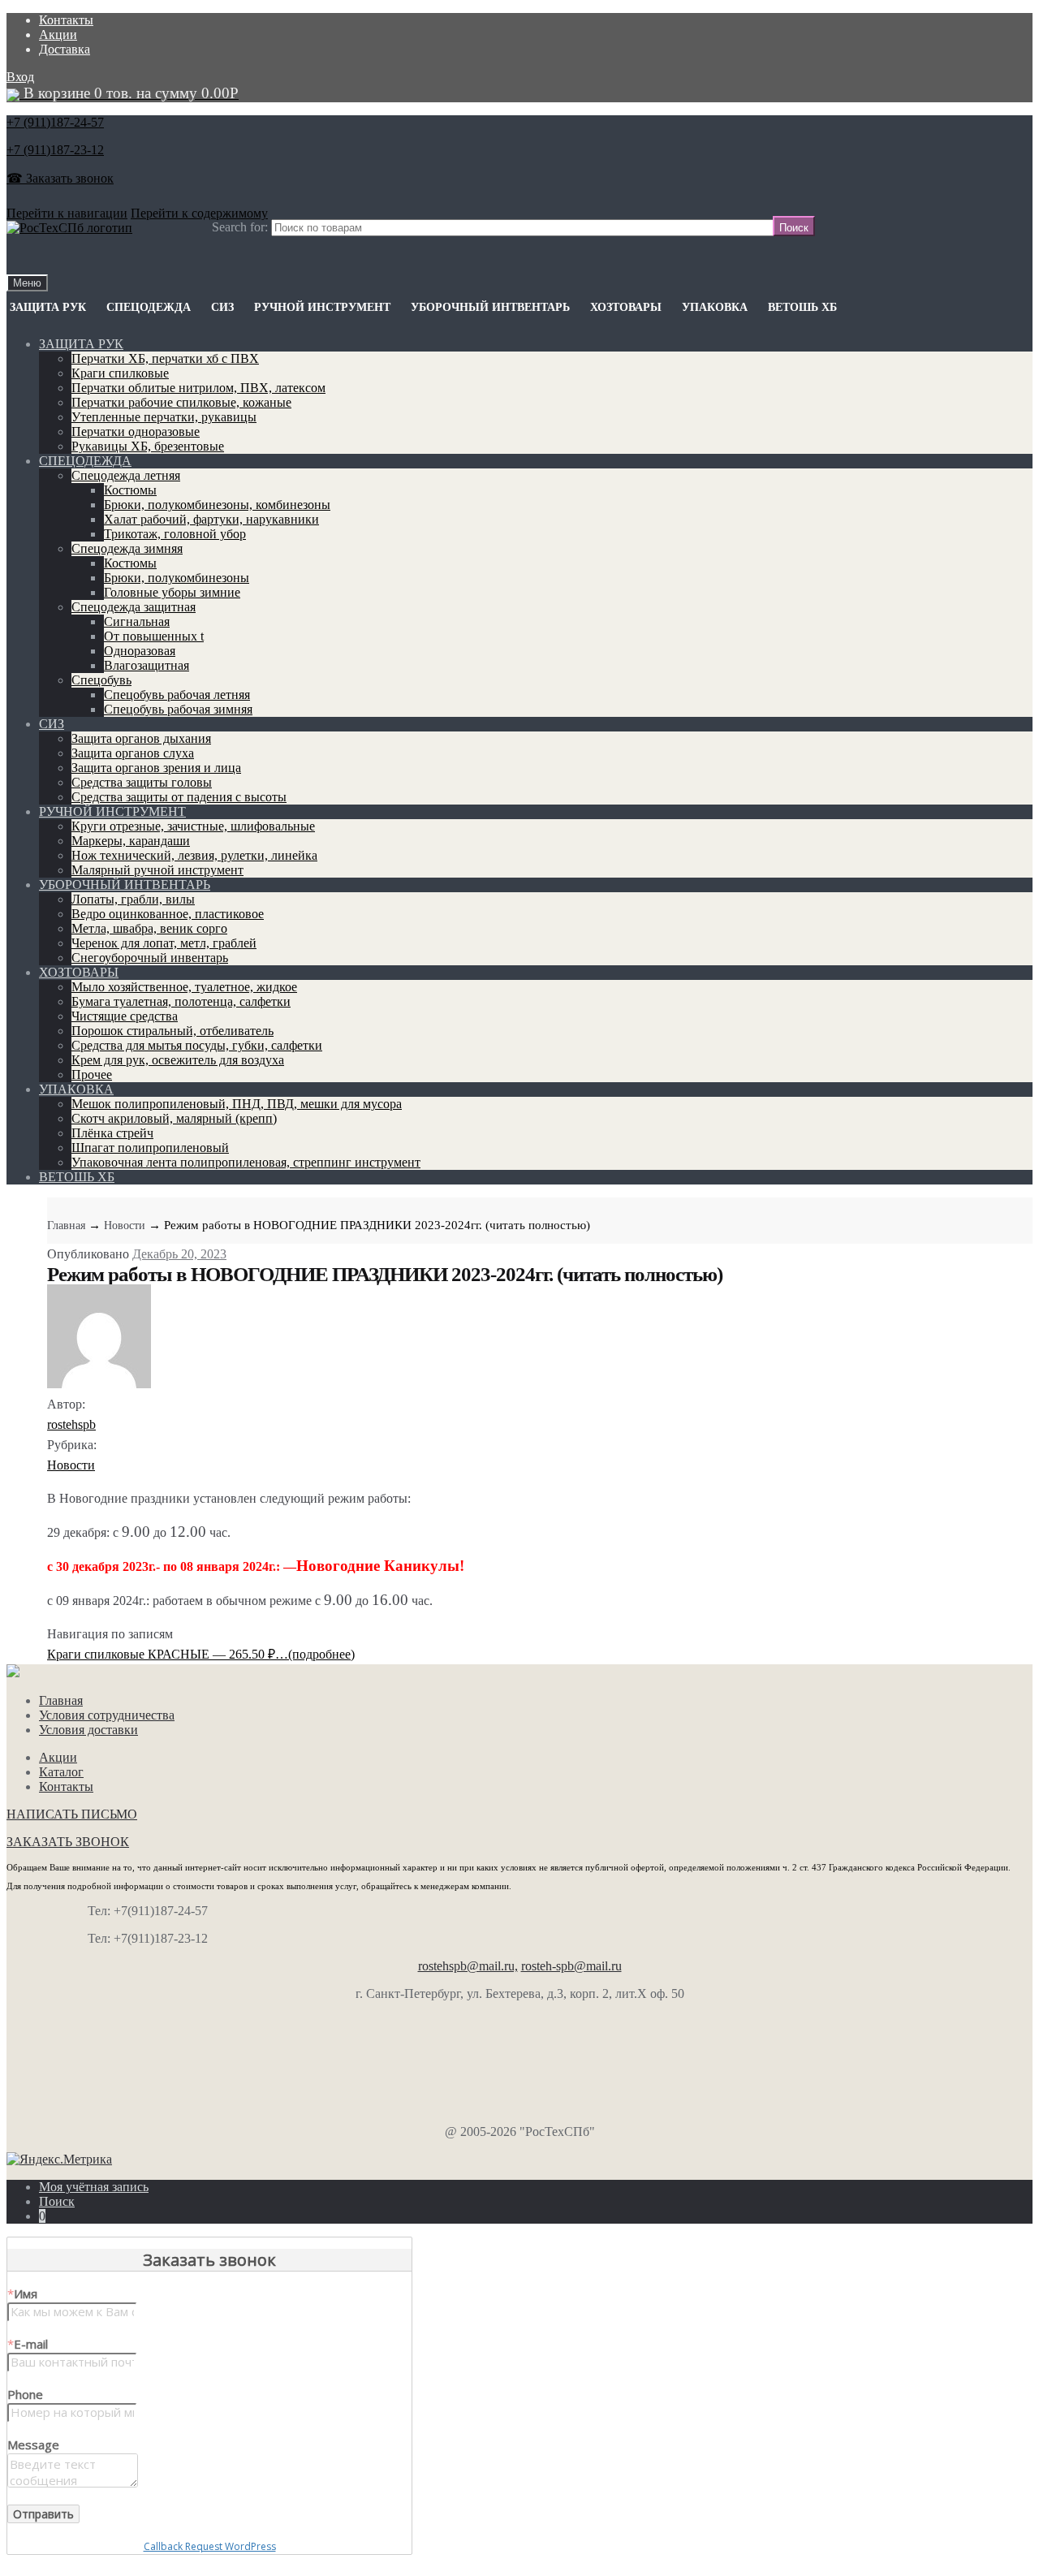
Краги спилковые (120, 373)
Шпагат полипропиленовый (150, 1148)
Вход (20, 77)
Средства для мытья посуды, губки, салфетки (197, 1045)
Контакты (66, 20)
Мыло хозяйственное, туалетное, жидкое (184, 987)
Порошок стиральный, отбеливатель (172, 1031)
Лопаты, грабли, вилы (133, 899)
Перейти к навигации (67, 213)
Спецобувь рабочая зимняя (178, 709)
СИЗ (222, 307)
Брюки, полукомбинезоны (177, 578)
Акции (58, 35)
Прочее (92, 1074)
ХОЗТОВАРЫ (626, 307)
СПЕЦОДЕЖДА (149, 307)
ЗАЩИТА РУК (48, 307)
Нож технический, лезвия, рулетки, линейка (194, 855)
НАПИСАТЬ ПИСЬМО (72, 1814)
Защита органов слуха (133, 753)
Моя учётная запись (94, 2187)
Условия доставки (88, 1730)
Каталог (61, 1772)
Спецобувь (101, 680)
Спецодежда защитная (134, 607)
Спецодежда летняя (126, 475)
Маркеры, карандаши (131, 841)
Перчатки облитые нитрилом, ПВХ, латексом (198, 388)
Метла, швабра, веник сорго (149, 928)
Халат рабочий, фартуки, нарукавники (211, 519)
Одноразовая (140, 651)
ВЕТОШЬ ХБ (802, 307)
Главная (66, 1225)
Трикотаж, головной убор (175, 534)
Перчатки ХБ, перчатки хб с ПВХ (165, 358)
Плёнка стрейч (112, 1133)
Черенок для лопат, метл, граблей (164, 943)
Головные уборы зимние (172, 592)
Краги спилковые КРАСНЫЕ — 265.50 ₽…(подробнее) (201, 1654)
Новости (125, 1225)
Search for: (240, 227)
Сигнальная (137, 621)
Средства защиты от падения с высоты (179, 797)
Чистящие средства (125, 1016)
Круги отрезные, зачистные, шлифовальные (193, 826)
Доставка (65, 49)
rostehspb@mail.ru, (468, 1966)
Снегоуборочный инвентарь (150, 958)
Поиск (57, 2201)
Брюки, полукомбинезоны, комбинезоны (217, 505)
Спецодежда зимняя (127, 548)
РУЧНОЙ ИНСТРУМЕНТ (322, 307)
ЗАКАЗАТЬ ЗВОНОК (68, 1842)
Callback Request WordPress (210, 2546)
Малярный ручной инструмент (157, 870)
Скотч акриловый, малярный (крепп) (174, 1118)
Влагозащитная (147, 665)
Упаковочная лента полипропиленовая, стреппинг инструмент (246, 1162)
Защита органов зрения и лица (156, 768)
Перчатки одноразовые (136, 431)
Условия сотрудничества (107, 1715)
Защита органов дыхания (141, 738)
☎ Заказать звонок (60, 178)
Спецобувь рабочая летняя (177, 695)
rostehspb (71, 1424)
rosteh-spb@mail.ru (571, 1966)
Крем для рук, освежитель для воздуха (178, 1060)
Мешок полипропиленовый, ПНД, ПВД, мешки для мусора (237, 1104)
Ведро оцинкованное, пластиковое (168, 914)
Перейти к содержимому (199, 213)
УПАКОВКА (715, 307)
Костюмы (130, 490)
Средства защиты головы (142, 782)
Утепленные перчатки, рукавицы (164, 417)
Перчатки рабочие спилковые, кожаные (181, 402)
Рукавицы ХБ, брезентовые (148, 446)
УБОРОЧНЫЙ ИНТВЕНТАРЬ (490, 307)
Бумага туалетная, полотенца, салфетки (181, 1001)
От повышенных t (154, 636)
